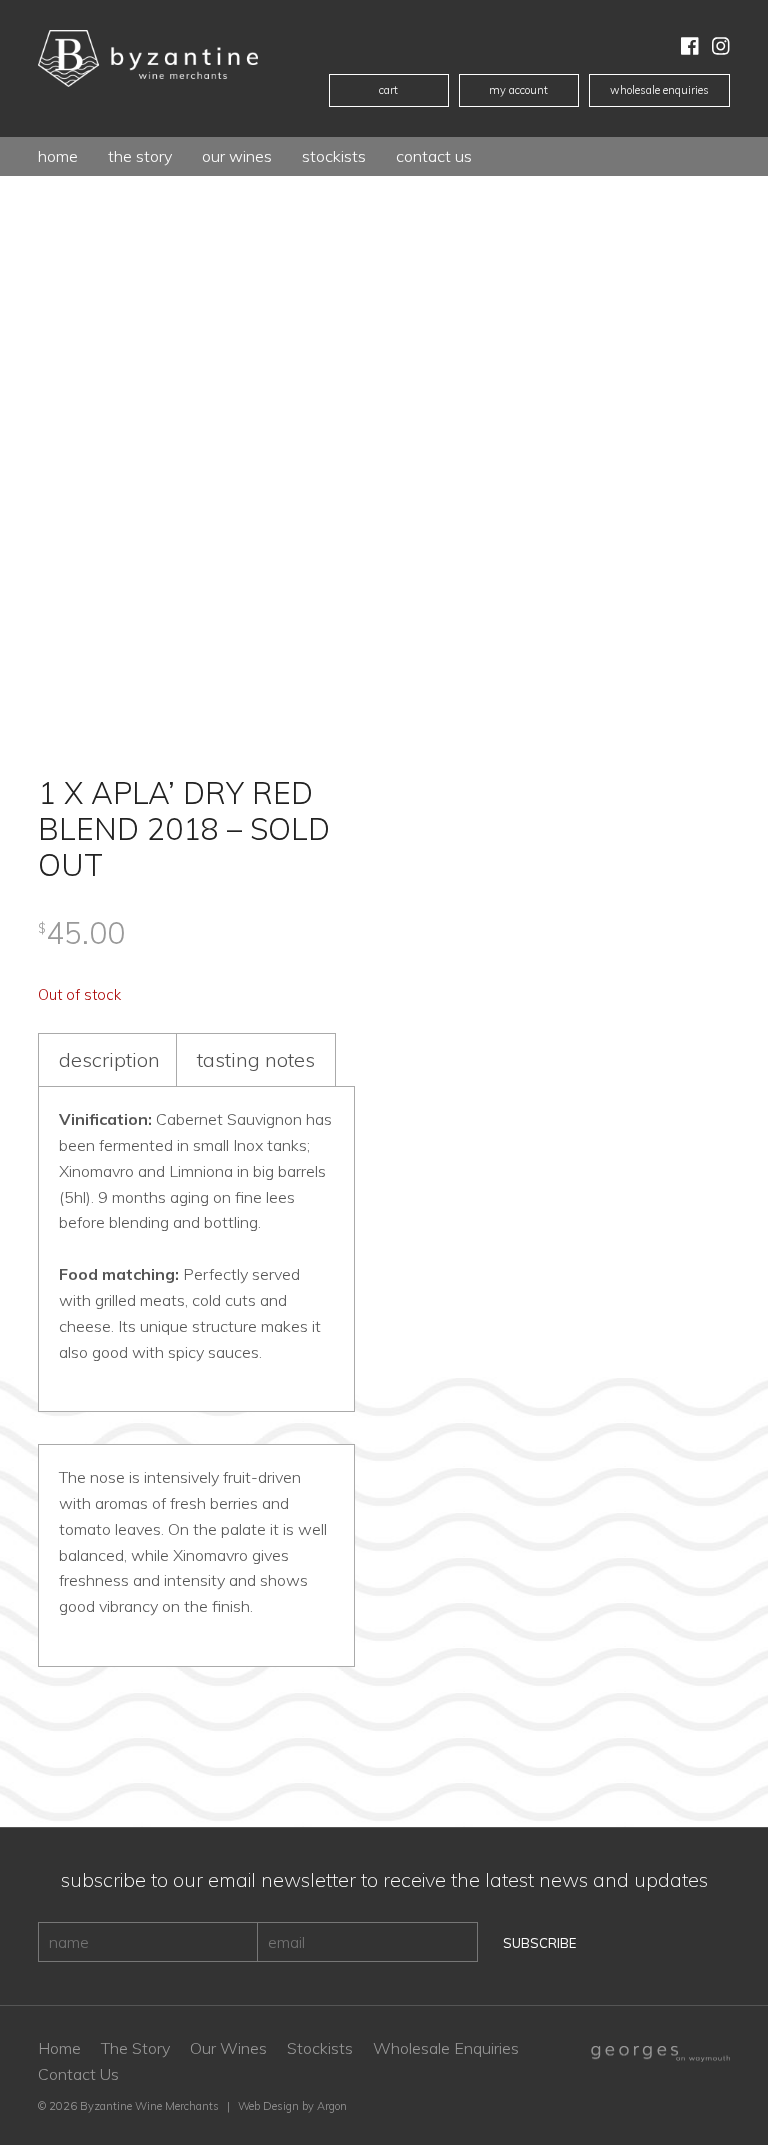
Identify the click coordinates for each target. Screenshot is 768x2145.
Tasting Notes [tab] (256, 1059)
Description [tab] (109, 1059)
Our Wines (228, 2048)
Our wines (237, 156)
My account (518, 90)
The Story (140, 156)
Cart (388, 90)
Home (58, 156)
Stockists (334, 156)
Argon (332, 2106)
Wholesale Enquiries (659, 90)
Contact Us (434, 156)
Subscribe (539, 1943)
